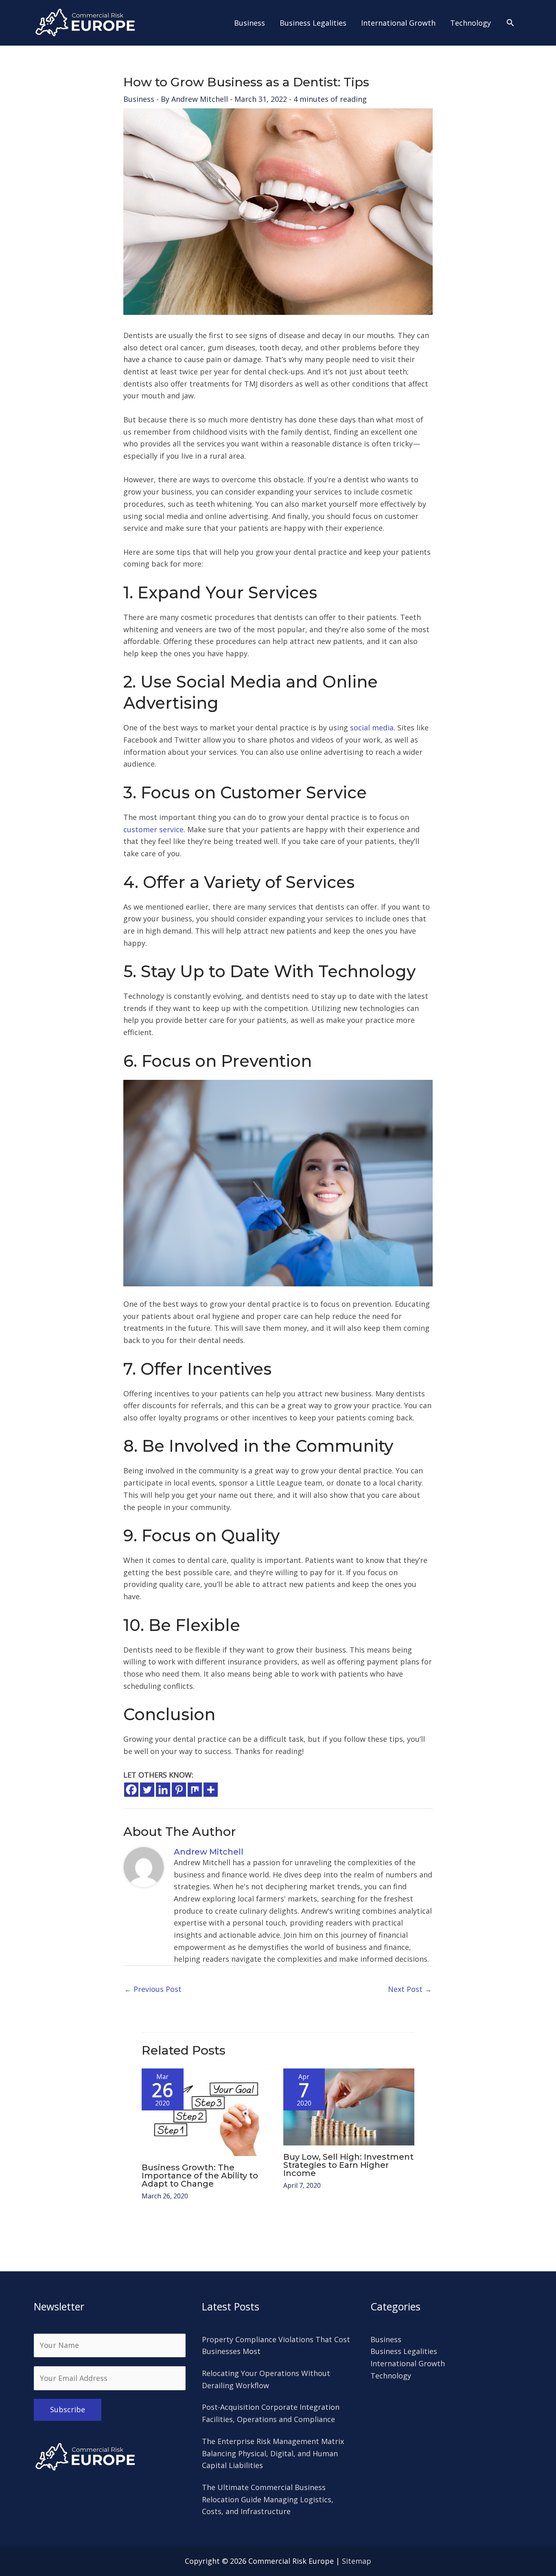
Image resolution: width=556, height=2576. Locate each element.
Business (139, 99)
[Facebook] (131, 1790)
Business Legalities (404, 2351)
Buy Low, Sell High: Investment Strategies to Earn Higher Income (348, 2165)
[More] (211, 1790)
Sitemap (357, 2561)
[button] (510, 23)
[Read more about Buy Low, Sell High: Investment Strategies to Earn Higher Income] (349, 2106)
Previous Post (153, 1989)
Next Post (410, 1989)
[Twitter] (147, 1790)
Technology (391, 2376)
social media (372, 728)
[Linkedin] (163, 1790)
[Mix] (195, 1790)
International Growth (408, 2363)
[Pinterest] (179, 1790)
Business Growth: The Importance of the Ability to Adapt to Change (200, 2176)
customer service (153, 829)
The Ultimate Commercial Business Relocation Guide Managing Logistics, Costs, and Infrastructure (268, 2499)
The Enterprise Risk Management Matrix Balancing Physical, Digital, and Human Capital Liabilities (273, 2453)
